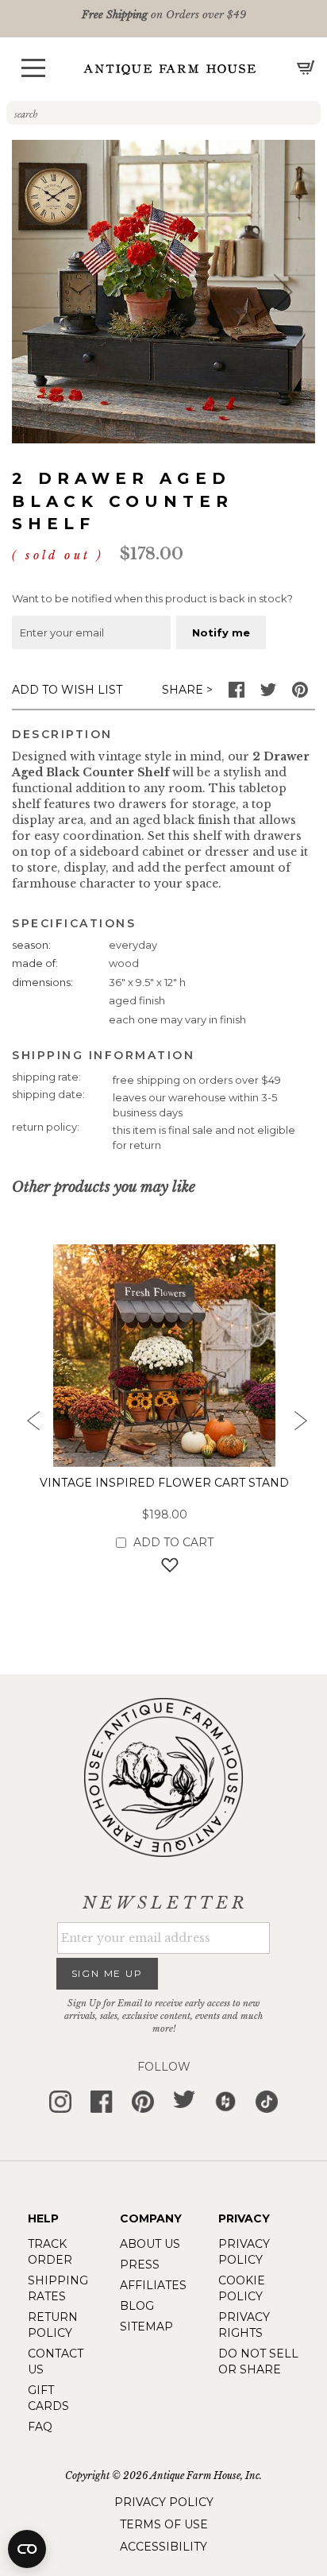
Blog (137, 2306)
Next (299, 1425)
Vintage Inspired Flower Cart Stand (164, 1483)
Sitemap (146, 2327)
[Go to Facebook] (237, 694)
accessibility (163, 2547)
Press (140, 2265)
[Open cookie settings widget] (27, 2549)
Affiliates (153, 2285)
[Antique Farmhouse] (170, 69)
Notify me (221, 632)
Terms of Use (164, 2524)
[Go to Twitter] (268, 694)
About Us (150, 2244)
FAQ (40, 2427)
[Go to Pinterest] (300, 694)
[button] (33, 68)
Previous (28, 1425)
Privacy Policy (164, 2502)
